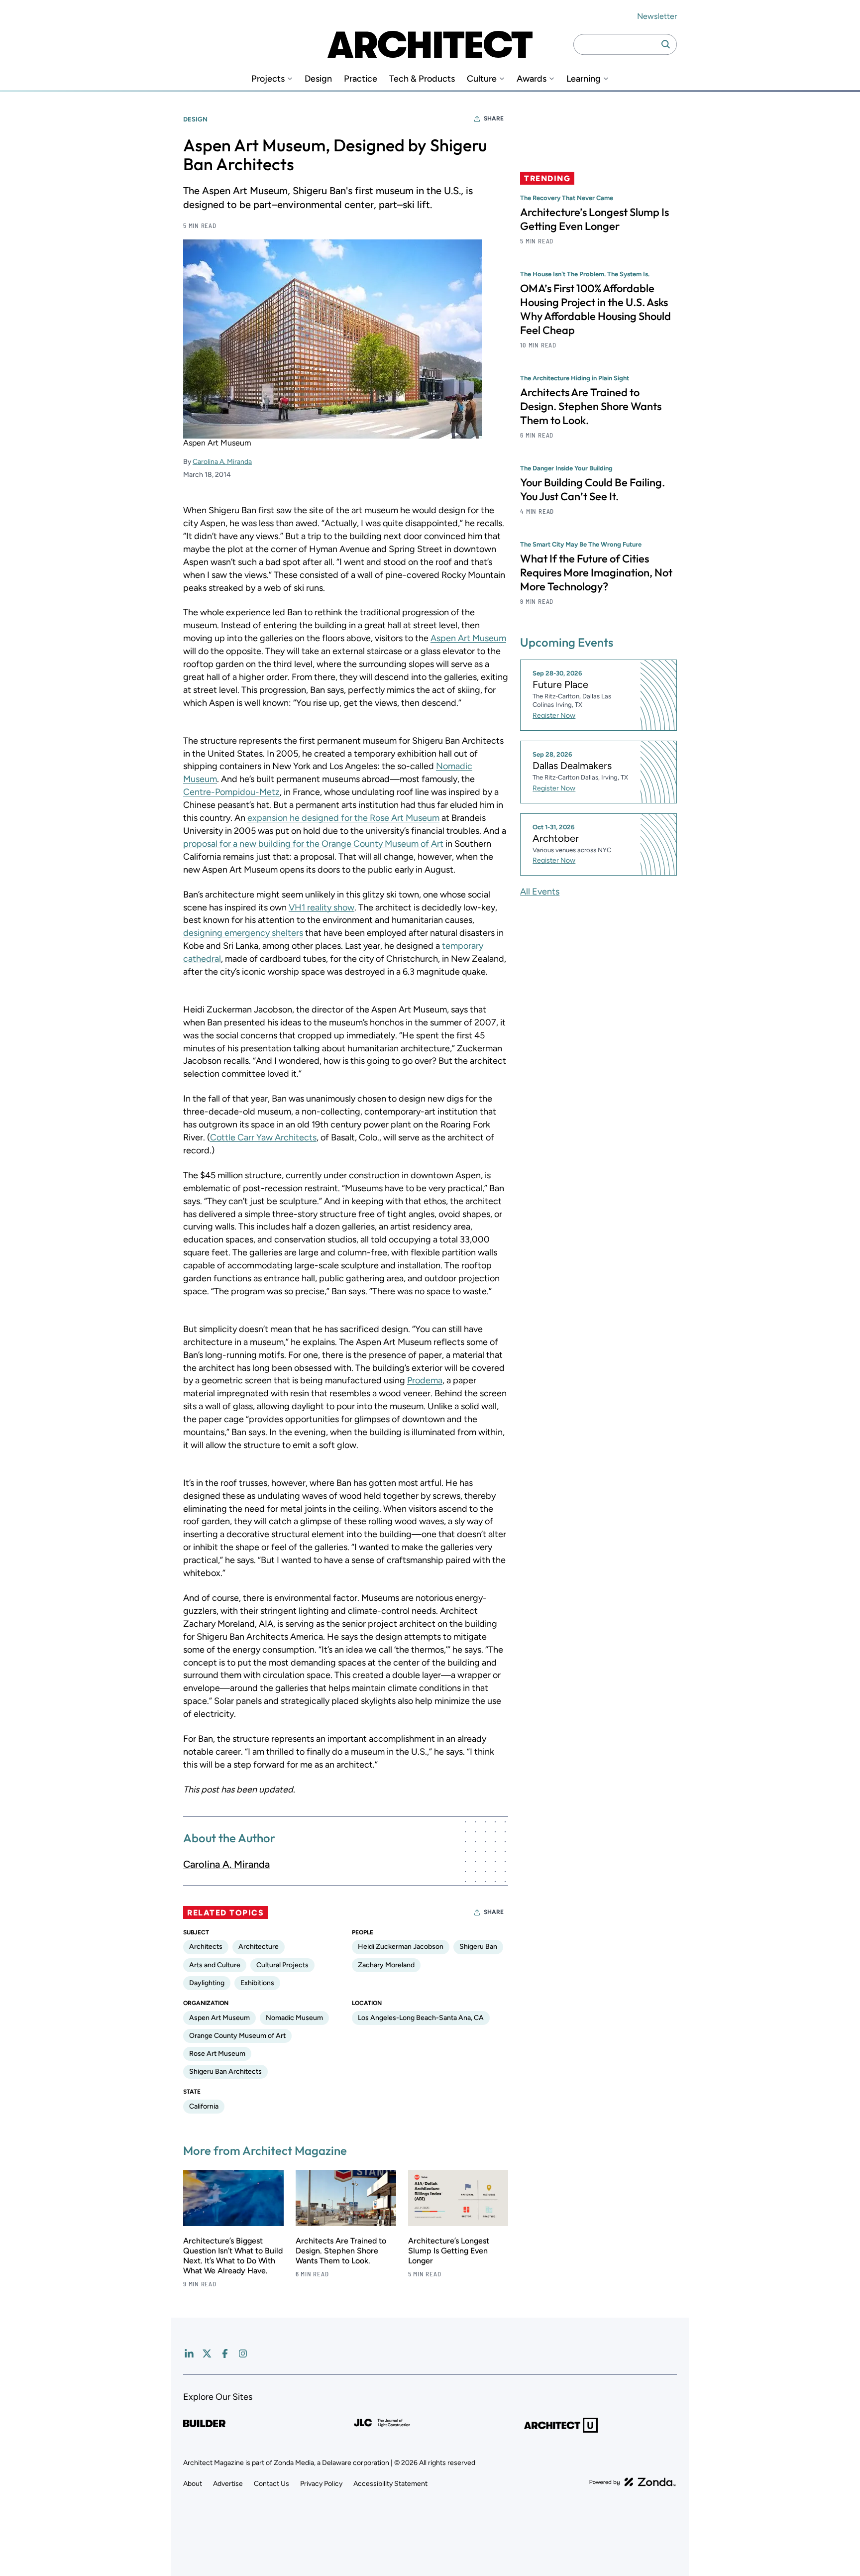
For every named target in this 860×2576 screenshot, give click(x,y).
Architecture (259, 1947)
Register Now (554, 716)
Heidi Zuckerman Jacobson (401, 1947)
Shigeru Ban (478, 1947)
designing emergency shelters (243, 933)
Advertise (228, 2484)
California (204, 2106)
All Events (540, 892)
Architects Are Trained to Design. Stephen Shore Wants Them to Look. (341, 2251)
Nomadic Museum (294, 2018)
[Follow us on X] (207, 2353)
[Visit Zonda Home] (633, 2482)
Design (318, 79)
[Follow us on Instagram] (243, 2353)
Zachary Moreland (386, 1965)
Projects (268, 79)
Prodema (425, 1380)
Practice (361, 79)
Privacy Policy (321, 2484)
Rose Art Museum (217, 2054)
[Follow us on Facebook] (225, 2353)
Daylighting (207, 1983)
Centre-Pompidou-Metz (231, 792)
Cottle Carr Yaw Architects (263, 1137)
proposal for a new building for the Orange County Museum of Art (313, 844)
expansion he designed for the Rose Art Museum (343, 818)
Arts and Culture (215, 1965)
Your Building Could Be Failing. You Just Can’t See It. (592, 489)
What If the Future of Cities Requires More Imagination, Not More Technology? (596, 572)
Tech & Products (422, 79)
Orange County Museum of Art (237, 2036)
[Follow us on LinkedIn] (189, 2353)
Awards (532, 79)
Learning (584, 79)
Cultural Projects (282, 1965)
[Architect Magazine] (430, 44)
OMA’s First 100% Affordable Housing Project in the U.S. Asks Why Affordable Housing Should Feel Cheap (595, 309)
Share (494, 118)
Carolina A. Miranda (222, 462)
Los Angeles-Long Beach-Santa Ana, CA (421, 2018)
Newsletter (657, 16)
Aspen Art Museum (468, 638)
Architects (206, 1947)
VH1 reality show (322, 907)
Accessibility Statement (390, 2484)
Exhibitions (257, 1983)
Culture (482, 79)
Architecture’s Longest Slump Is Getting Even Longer (449, 2251)
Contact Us (271, 2484)
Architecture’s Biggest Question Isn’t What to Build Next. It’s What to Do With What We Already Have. (233, 2256)
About (193, 2484)
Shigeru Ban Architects (225, 2072)
